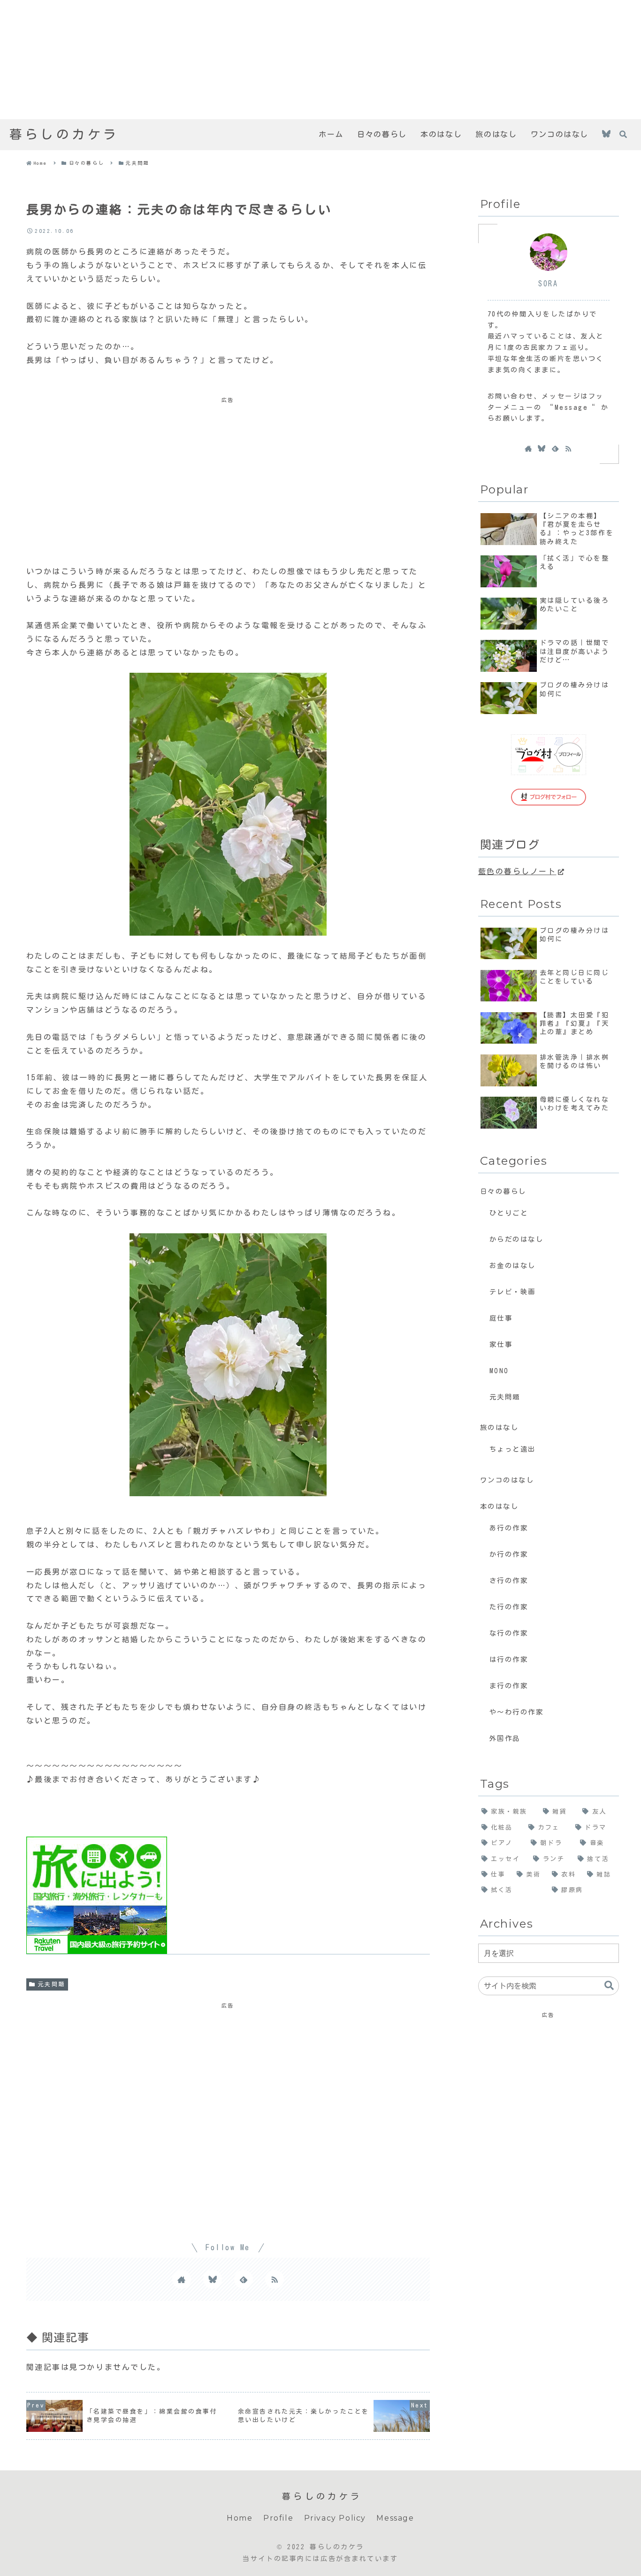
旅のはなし (500, 1427)
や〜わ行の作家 (517, 1712)
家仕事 (501, 1344)
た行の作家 (509, 1607)
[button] (609, 1986)
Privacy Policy (335, 2518)
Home (240, 2518)
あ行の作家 (509, 1528)
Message (395, 2518)
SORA (548, 284)
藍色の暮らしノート (517, 871)
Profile (278, 2518)
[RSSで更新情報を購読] (275, 2279)
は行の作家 (509, 1659)
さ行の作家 (509, 1580)
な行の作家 (509, 1633)
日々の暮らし (503, 1191)
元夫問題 (52, 1984)
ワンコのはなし (507, 1480)
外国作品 (505, 1738)
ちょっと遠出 (513, 1449)
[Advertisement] (282, 60)
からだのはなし (517, 1239)
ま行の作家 (509, 1686)
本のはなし (500, 1506)
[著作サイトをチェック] (182, 2279)
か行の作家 (509, 1554)
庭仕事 (501, 1318)
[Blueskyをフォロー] (606, 135)
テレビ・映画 (513, 1292)
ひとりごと (509, 1213)
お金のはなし (513, 1265)
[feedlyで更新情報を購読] (244, 2279)
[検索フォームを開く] (623, 134)
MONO (499, 1371)
